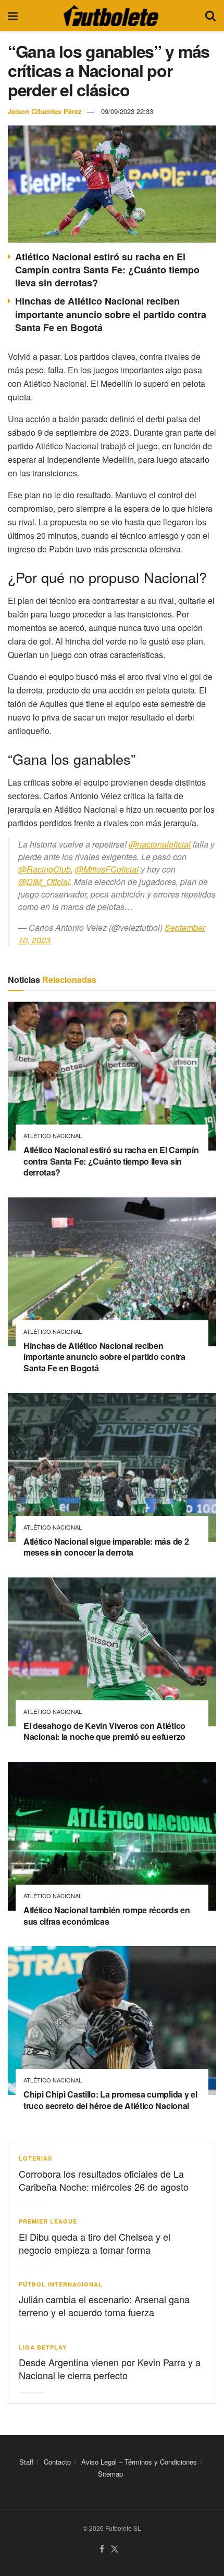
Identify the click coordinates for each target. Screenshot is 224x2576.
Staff (26, 2462)
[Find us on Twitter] (115, 2549)
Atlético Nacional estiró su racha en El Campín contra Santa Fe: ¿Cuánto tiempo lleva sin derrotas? (107, 270)
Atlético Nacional (53, 1136)
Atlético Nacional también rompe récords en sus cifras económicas (107, 1916)
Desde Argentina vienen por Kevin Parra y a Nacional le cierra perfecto (110, 2369)
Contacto (57, 2462)
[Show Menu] (13, 16)
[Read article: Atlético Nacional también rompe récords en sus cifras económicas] (112, 1836)
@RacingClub (45, 869)
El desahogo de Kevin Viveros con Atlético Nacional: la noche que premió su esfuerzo (104, 1731)
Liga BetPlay (43, 2347)
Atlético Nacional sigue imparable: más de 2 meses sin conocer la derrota (106, 1547)
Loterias (35, 2158)
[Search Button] (210, 16)
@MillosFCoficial (107, 869)
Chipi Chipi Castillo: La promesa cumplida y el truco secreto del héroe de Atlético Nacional (110, 2100)
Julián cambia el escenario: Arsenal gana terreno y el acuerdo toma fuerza (104, 2306)
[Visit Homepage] (111, 16)
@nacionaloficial (160, 844)
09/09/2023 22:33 (127, 111)
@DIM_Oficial (44, 882)
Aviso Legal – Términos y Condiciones (139, 2462)
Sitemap (110, 2474)
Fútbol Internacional (61, 2284)
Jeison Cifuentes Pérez (45, 111)
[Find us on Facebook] (102, 2549)
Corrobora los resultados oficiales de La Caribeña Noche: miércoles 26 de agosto (104, 2180)
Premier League (48, 2221)
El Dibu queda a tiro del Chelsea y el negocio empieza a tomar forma (95, 2243)
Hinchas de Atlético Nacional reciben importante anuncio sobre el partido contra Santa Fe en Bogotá (111, 314)
